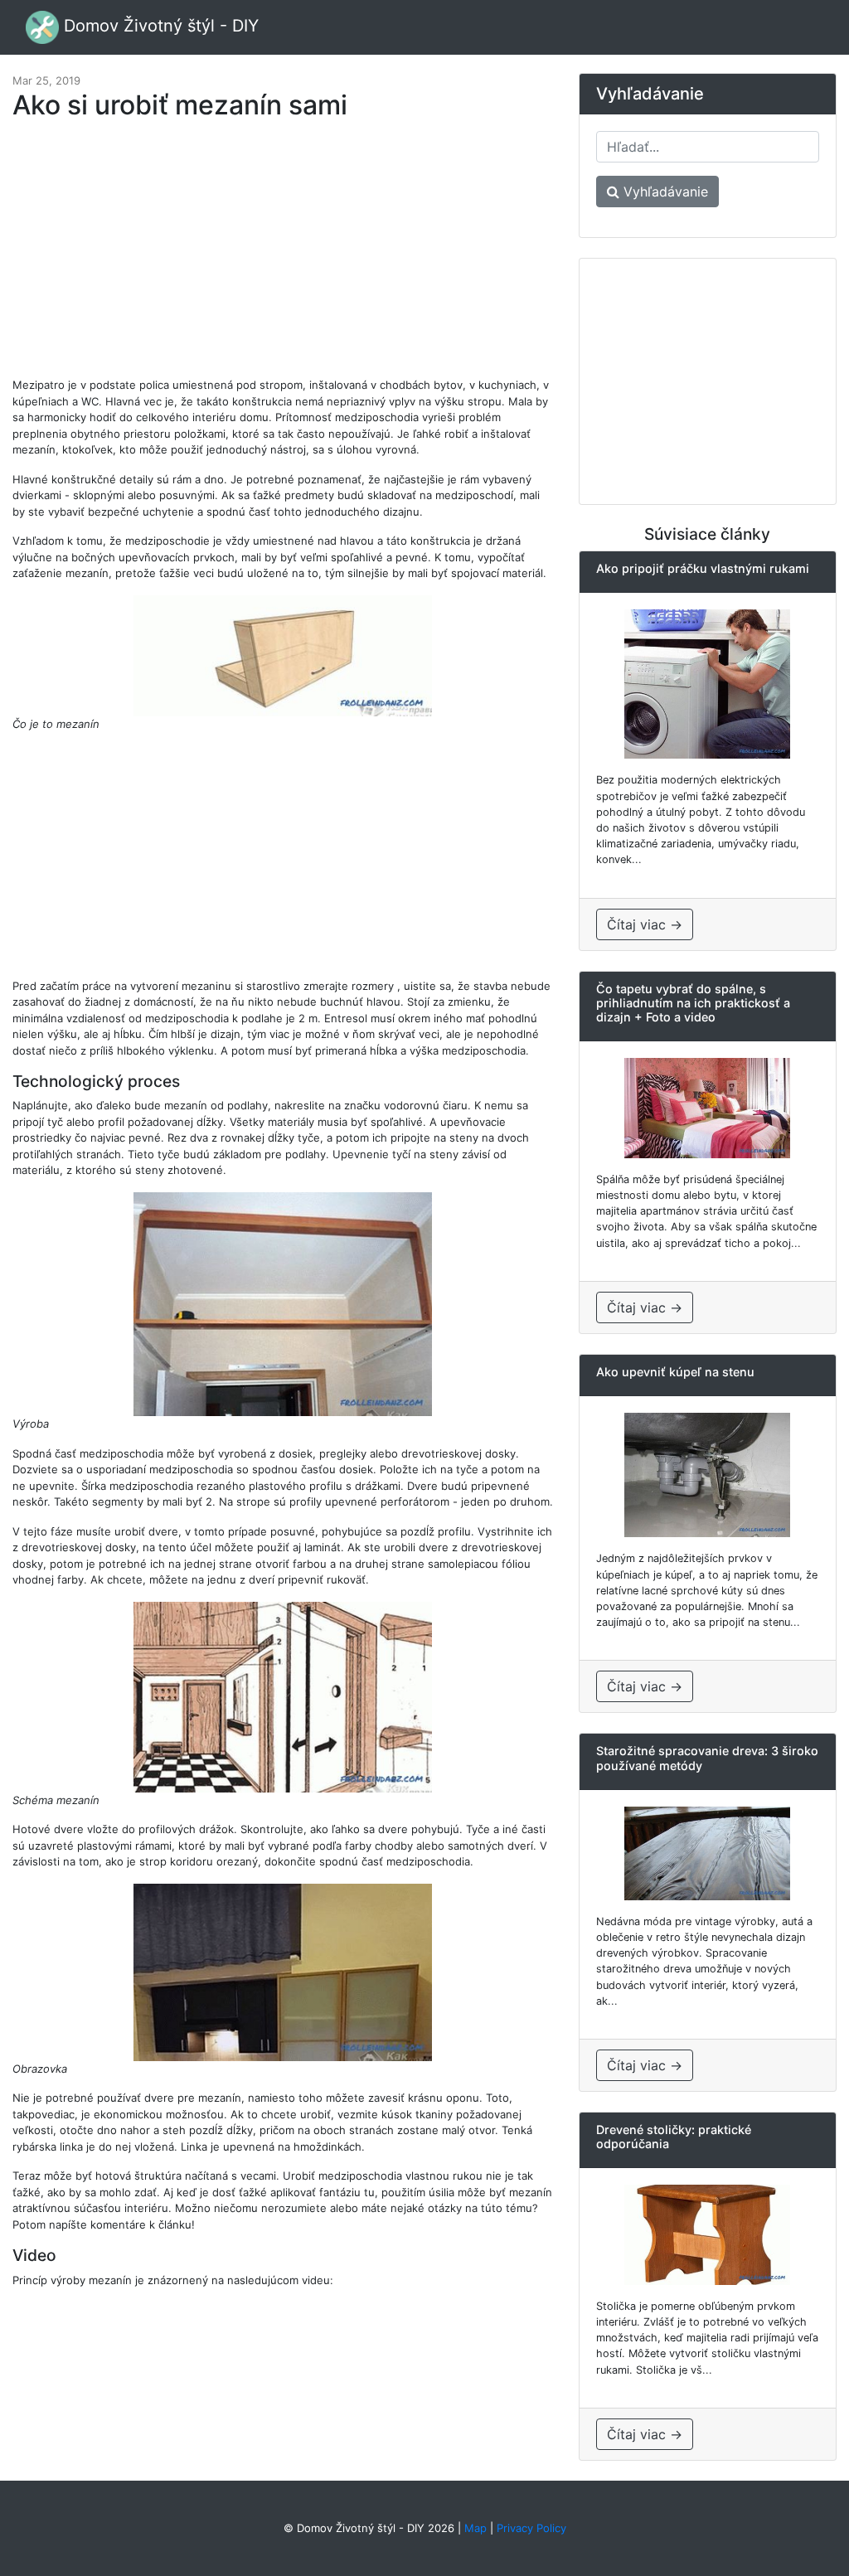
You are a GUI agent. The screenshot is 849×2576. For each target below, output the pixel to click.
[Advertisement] (283, 257)
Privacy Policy (531, 2528)
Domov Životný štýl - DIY (159, 26)
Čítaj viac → (645, 924)
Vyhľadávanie (664, 192)
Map (475, 2528)
